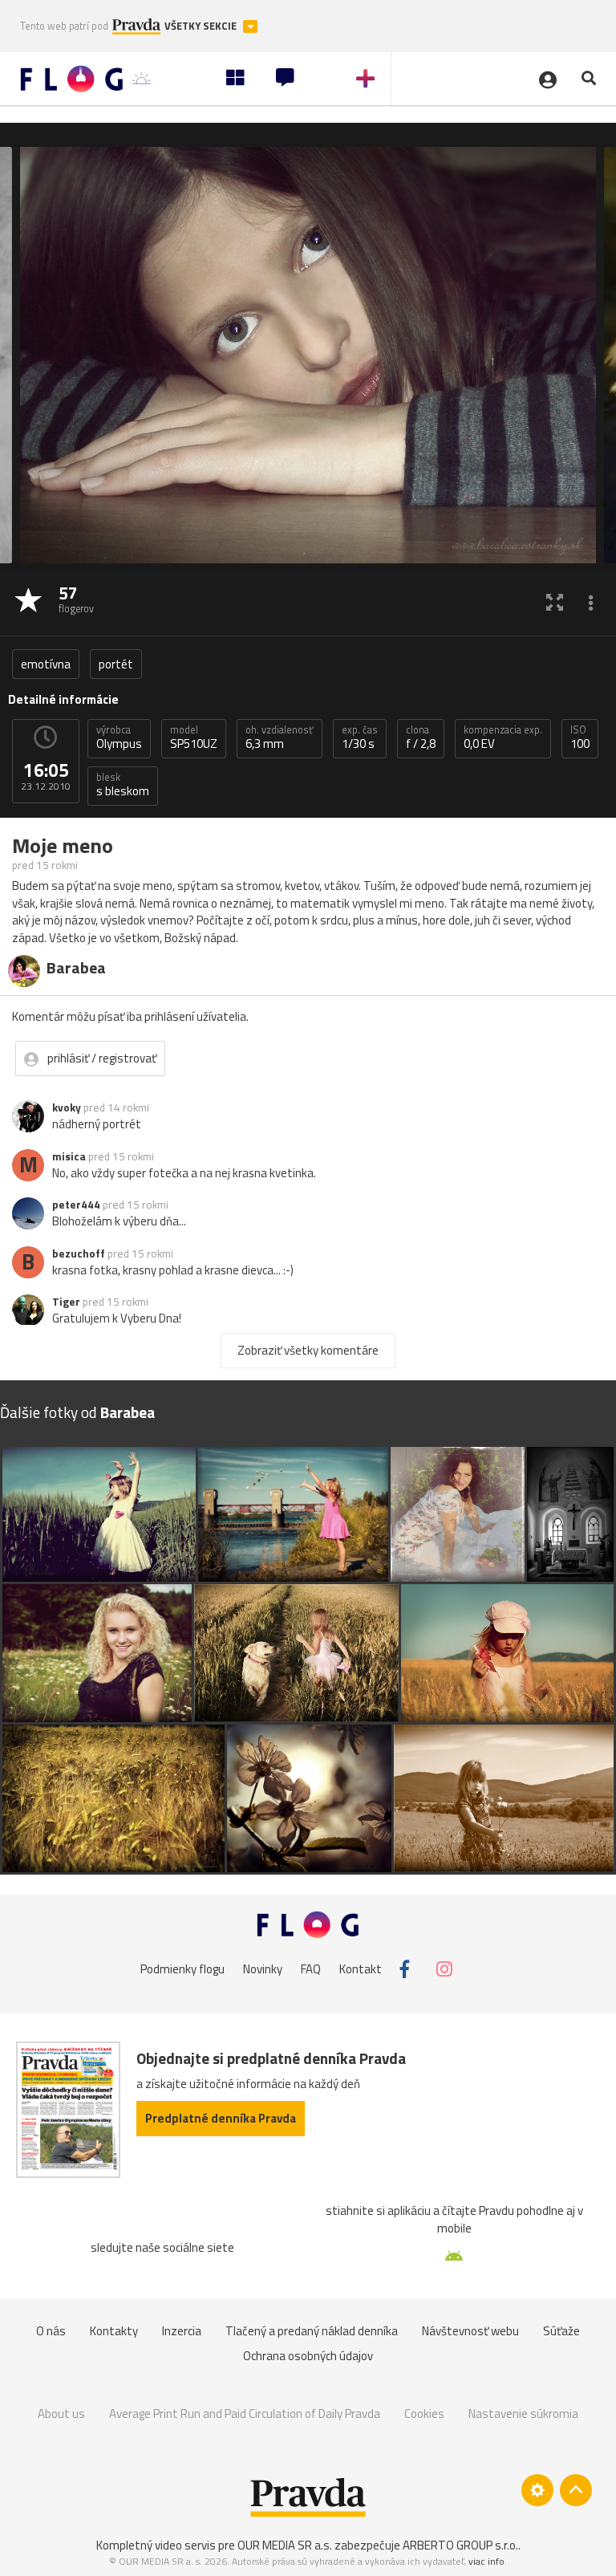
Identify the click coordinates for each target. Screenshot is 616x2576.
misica (69, 1156)
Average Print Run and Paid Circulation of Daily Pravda (245, 2413)
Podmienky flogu (182, 1969)
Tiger (66, 1302)
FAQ (311, 1969)
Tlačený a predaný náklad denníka (312, 2331)
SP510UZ (194, 737)
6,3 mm (280, 737)
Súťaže (561, 2331)
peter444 (76, 1205)
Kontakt (361, 1969)
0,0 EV (503, 737)
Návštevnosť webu (470, 2331)
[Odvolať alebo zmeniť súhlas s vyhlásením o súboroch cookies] (537, 2490)
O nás (51, 2331)
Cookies (424, 2413)
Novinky (263, 1969)
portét (116, 664)
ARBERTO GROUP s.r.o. (460, 2545)
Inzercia (182, 2331)
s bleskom (123, 785)
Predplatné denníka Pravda (221, 2118)
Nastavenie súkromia (523, 2413)
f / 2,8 (421, 737)
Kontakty (114, 2331)
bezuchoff (79, 1253)
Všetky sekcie (202, 26)
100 (580, 737)
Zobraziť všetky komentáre (308, 1350)
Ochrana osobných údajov (308, 2356)
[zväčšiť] (555, 601)
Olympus (119, 737)
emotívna (46, 664)
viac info (486, 2561)
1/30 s (360, 737)
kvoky (67, 1107)
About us (61, 2413)
